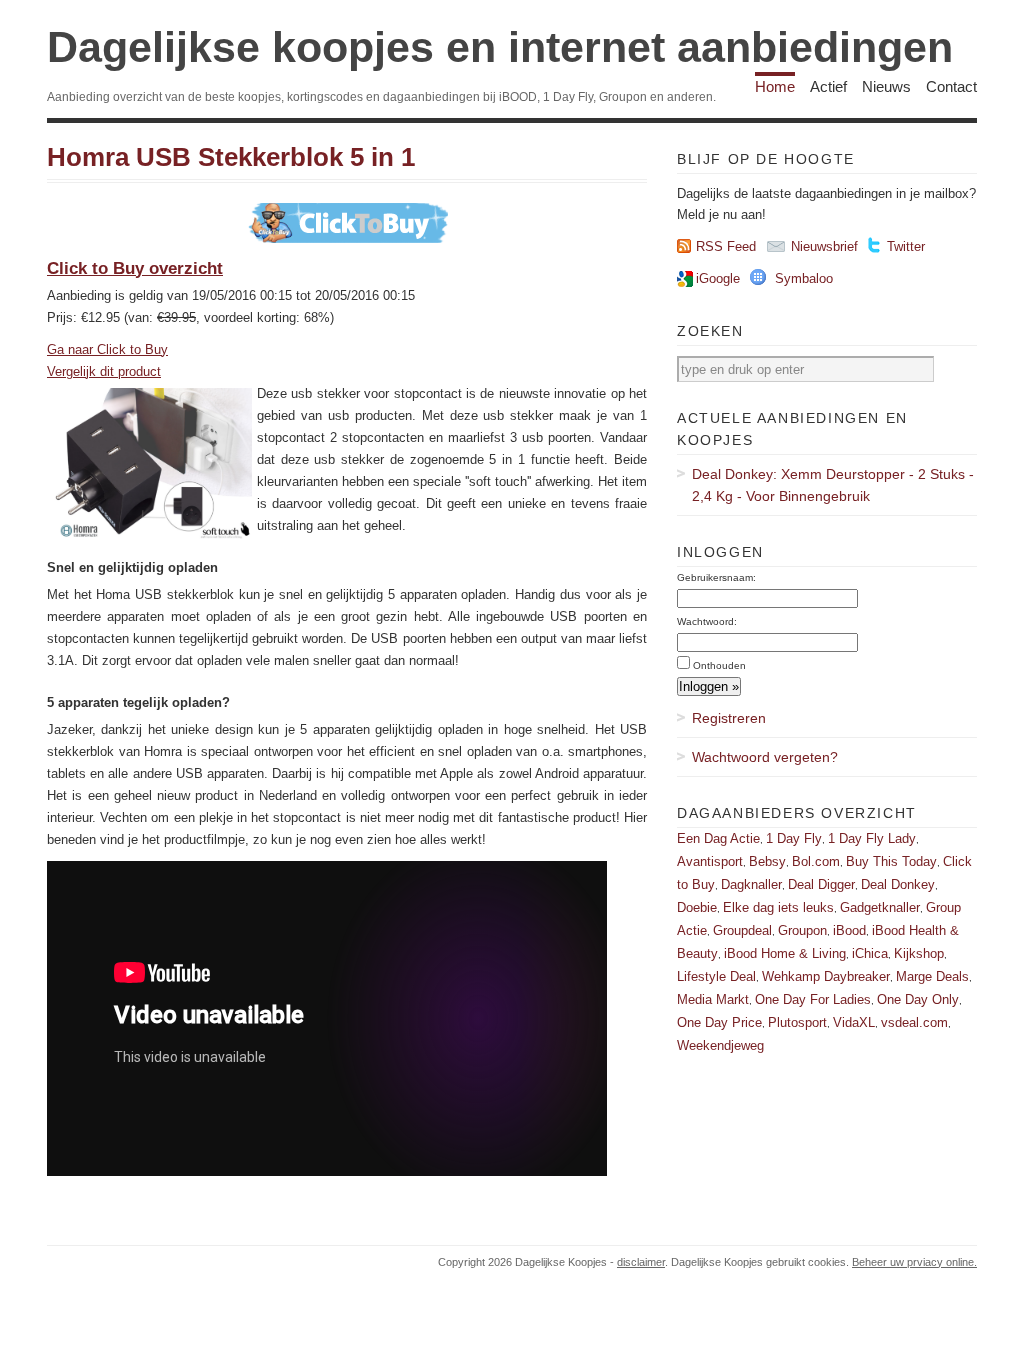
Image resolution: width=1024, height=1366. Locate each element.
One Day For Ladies (813, 999)
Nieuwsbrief (824, 246)
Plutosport (797, 1022)
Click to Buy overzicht (135, 268)
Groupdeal (742, 930)
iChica (870, 953)
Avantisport (710, 861)
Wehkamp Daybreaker (826, 976)
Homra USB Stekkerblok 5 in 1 (231, 157)
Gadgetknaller (880, 907)
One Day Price (719, 1022)
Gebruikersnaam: (716, 577)
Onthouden (719, 665)
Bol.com (816, 861)
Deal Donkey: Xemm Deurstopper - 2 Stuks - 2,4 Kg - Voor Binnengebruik (833, 485)
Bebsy (767, 861)
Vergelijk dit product (104, 371)
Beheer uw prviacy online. (914, 1262)
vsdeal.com (914, 1022)
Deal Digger (821, 884)
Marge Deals (932, 976)
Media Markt (713, 999)
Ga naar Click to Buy (107, 349)
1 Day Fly (794, 838)
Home (775, 86)
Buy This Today (891, 861)
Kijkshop (919, 953)
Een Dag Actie (718, 838)
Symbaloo (804, 278)
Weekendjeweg (720, 1045)
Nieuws (886, 86)
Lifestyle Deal (716, 976)
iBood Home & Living (785, 953)
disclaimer (641, 1262)
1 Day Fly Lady (872, 838)
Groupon (802, 930)
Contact (951, 86)
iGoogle (718, 278)
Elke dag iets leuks (778, 907)
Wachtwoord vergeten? (765, 757)
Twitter (906, 246)
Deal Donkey (898, 884)
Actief (828, 86)
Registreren (729, 718)
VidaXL (854, 1022)
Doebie (697, 907)
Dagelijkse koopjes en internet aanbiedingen (500, 47)
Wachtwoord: (707, 621)
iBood (849, 930)
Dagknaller (751, 884)
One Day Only (918, 999)
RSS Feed (726, 246)
